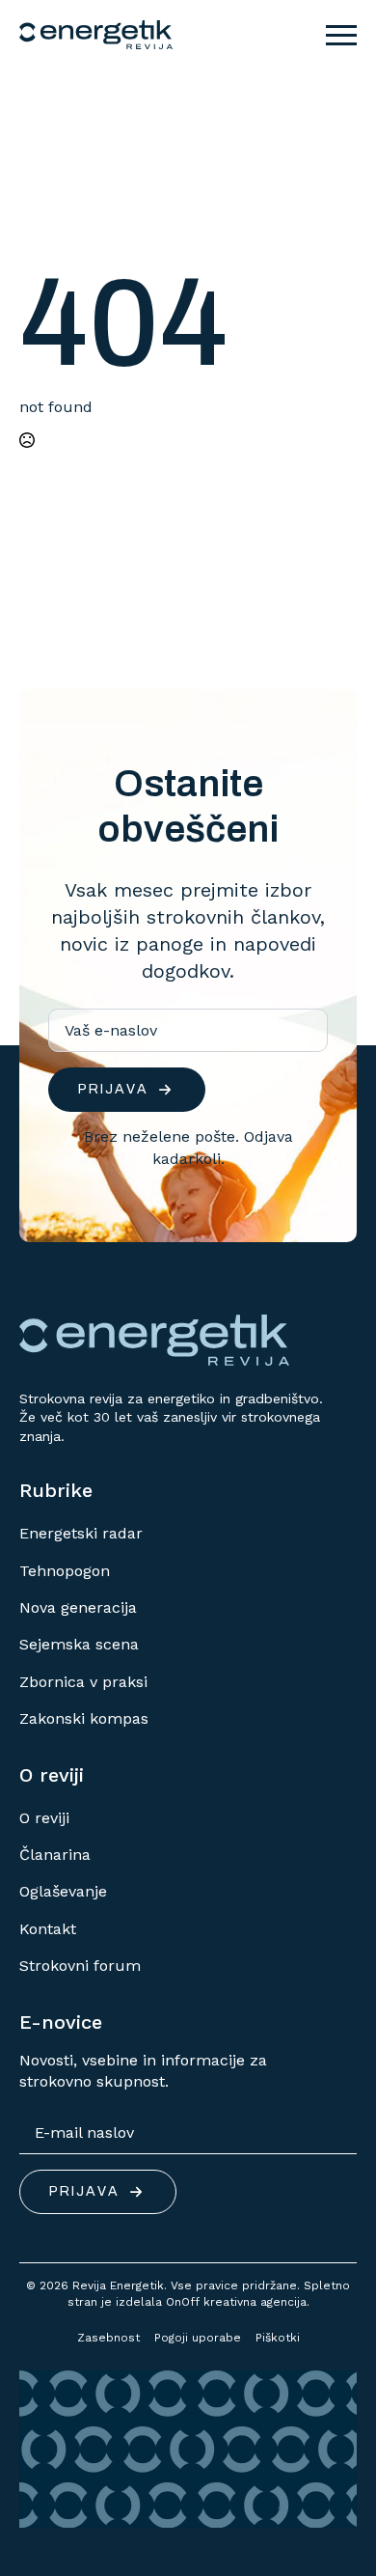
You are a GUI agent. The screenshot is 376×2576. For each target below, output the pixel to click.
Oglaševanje (63, 1891)
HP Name (41, 705)
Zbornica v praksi (83, 1682)
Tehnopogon (65, 1571)
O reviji (44, 1818)
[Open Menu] (341, 35)
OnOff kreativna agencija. (238, 2302)
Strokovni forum (80, 1966)
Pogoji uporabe (198, 2338)
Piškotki (278, 2338)
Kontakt (48, 1929)
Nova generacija (78, 1607)
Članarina (55, 1855)
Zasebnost (108, 2338)
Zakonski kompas (84, 1718)
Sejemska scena (79, 1644)
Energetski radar (81, 1533)
